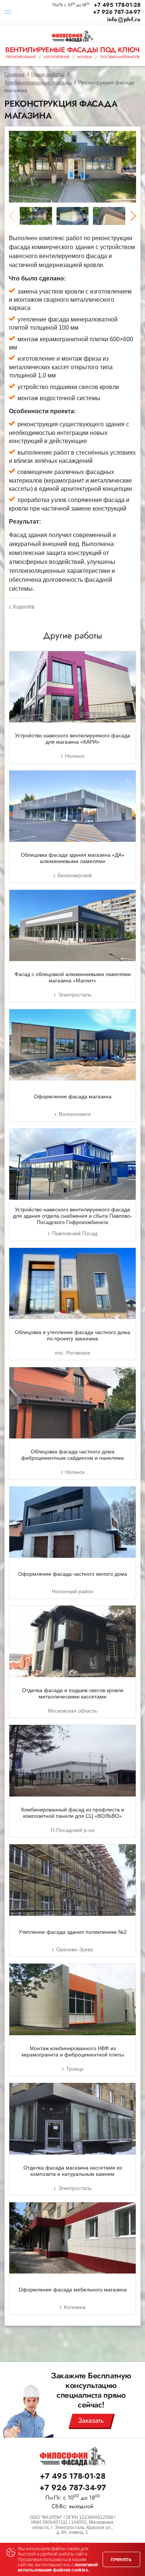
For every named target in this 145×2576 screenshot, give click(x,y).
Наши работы (48, 74)
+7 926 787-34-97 (117, 12)
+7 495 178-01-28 (117, 5)
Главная (14, 74)
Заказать (91, 2420)
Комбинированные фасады (38, 82)
